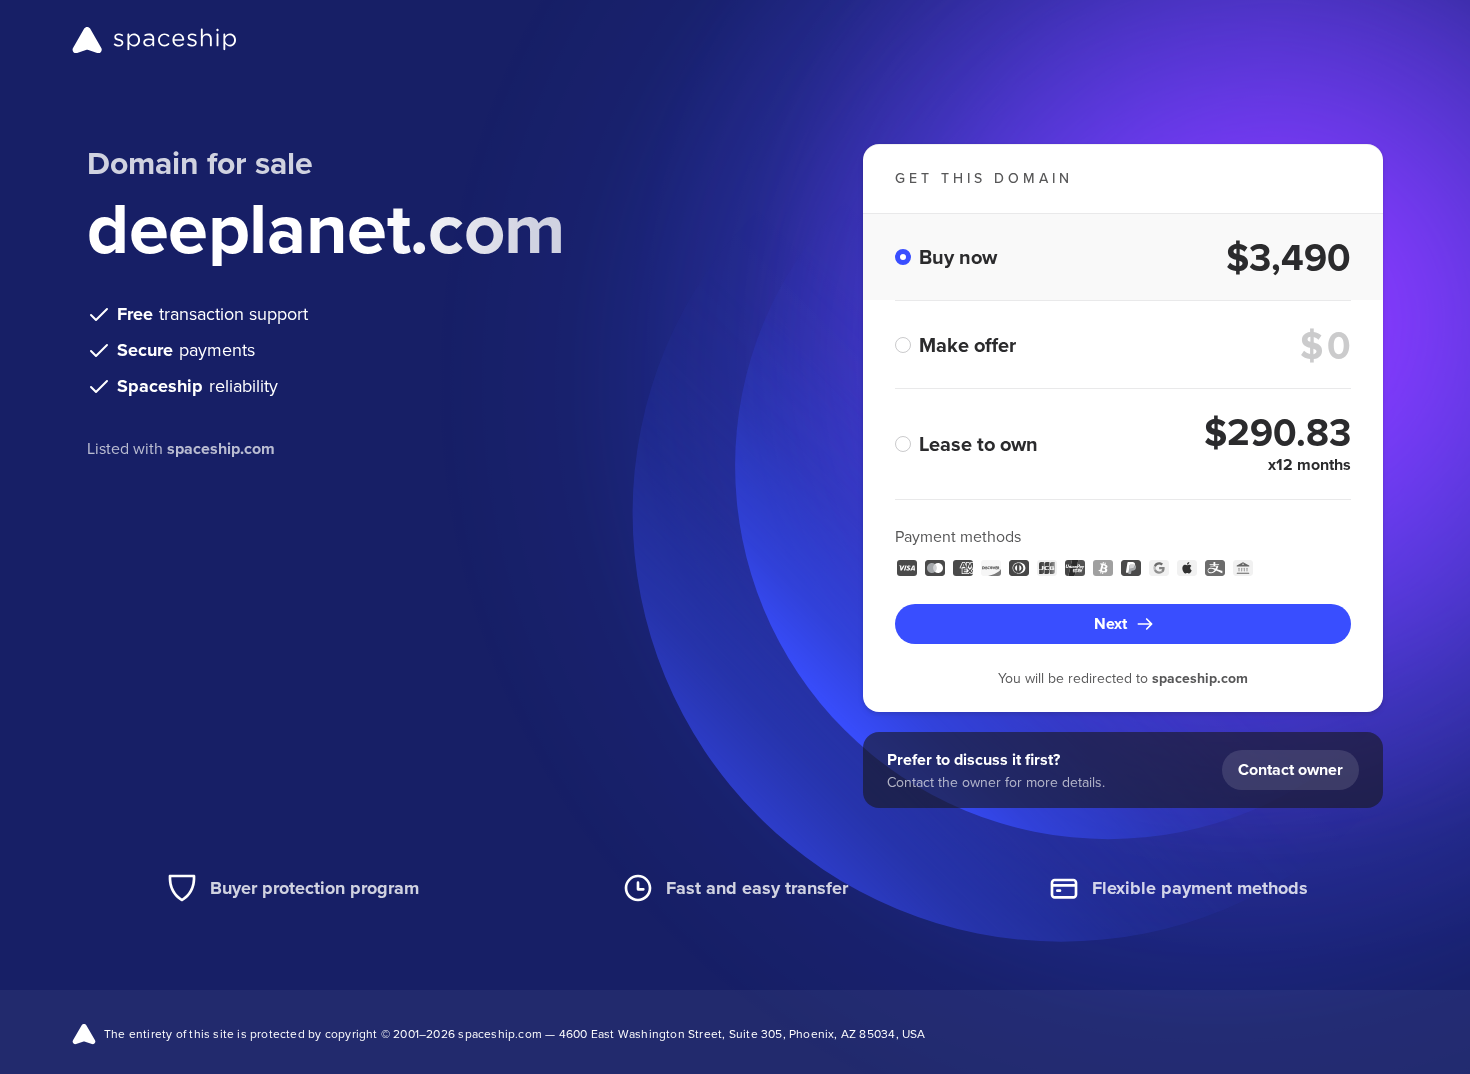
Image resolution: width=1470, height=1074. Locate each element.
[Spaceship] (154, 40)
